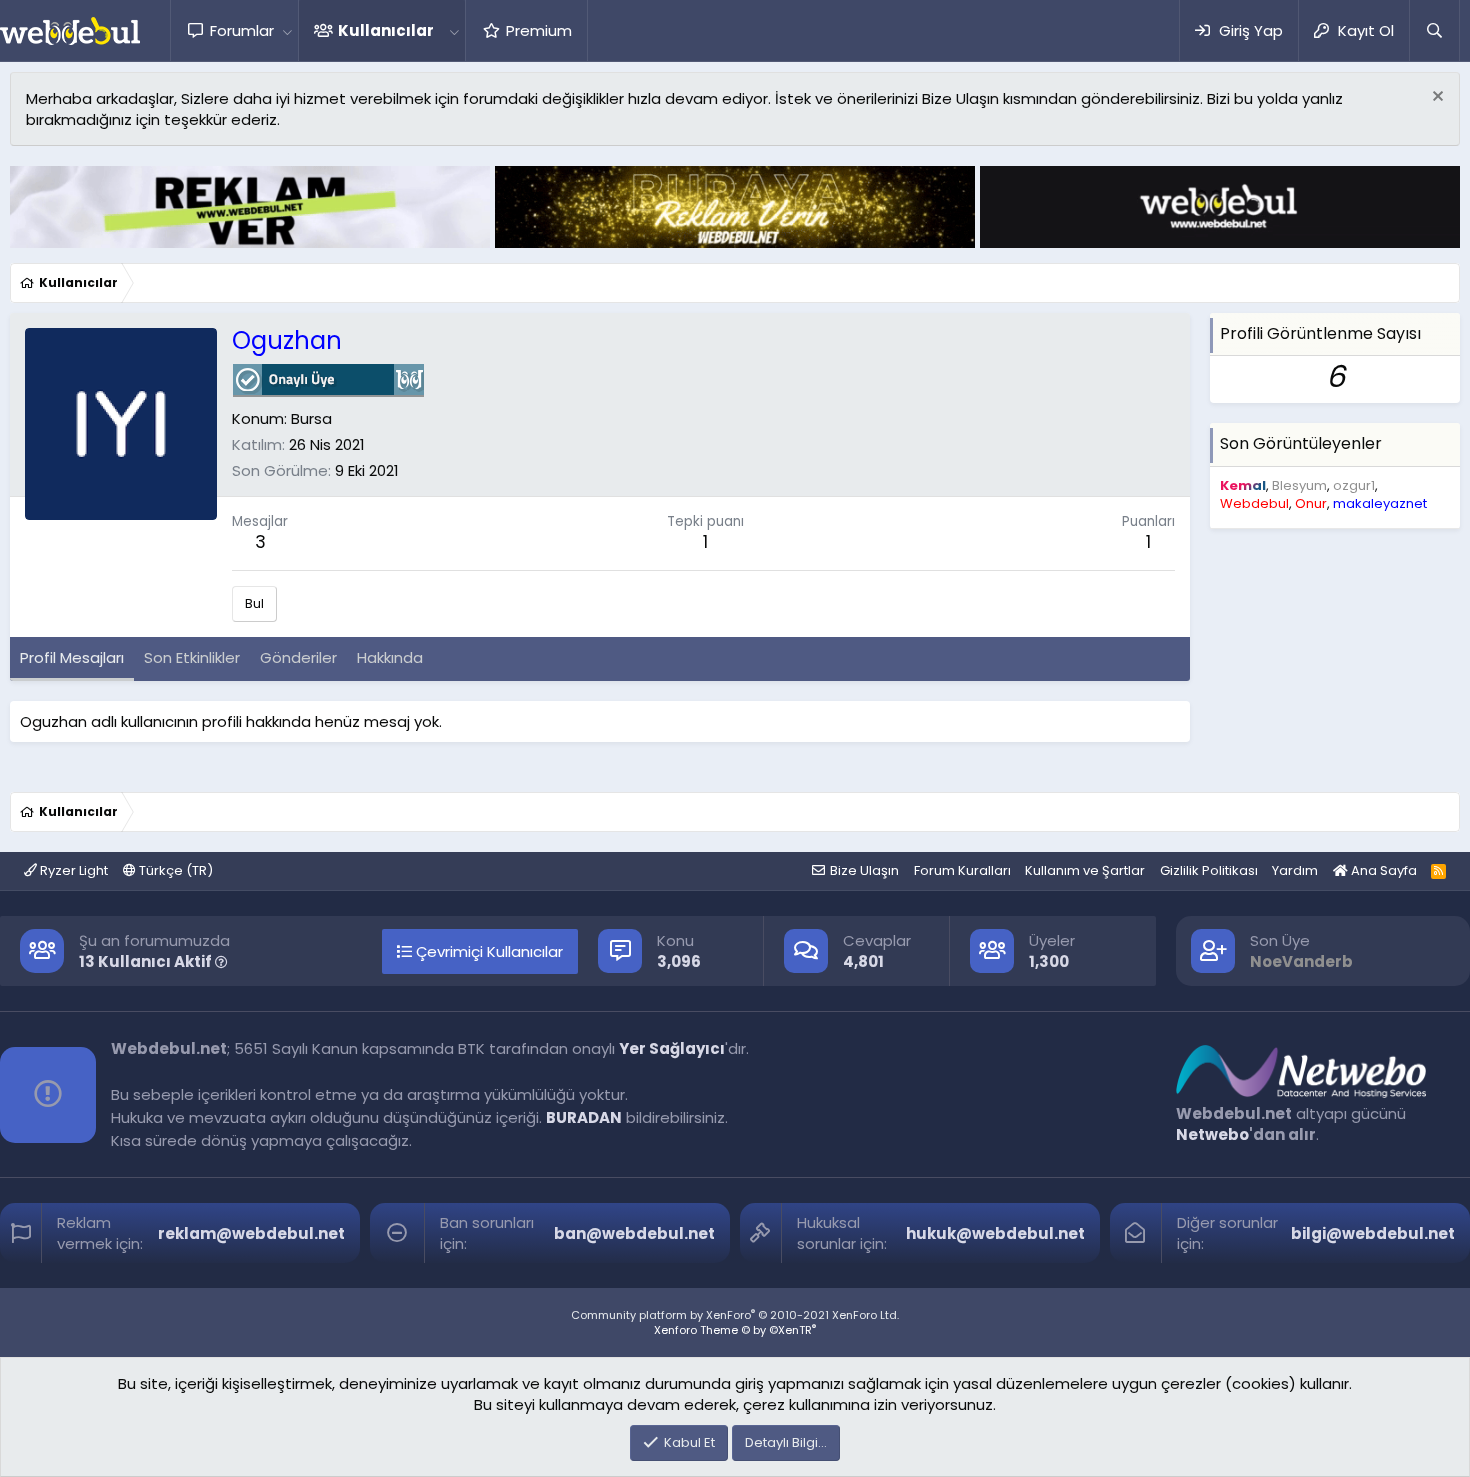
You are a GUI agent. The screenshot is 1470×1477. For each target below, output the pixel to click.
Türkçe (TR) (174, 870)
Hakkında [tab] (390, 657)
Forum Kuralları (962, 870)
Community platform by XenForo (735, 1315)
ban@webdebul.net (634, 1233)
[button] (287, 30)
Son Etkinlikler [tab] (192, 657)
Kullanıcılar (386, 30)
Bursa (311, 418)
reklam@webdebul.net (251, 1233)
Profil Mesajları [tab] (72, 657)
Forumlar (242, 30)
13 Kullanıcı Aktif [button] (147, 961)
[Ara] (1434, 30)
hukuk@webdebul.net (995, 1233)
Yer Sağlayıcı (672, 1048)
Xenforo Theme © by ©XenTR (735, 1330)
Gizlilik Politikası (1209, 870)
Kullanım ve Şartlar (1085, 870)
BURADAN (584, 1117)
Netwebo (1212, 1134)
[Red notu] (1435, 98)
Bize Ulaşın (864, 870)
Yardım (1295, 870)
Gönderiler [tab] (298, 657)
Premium (539, 30)
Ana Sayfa (1382, 870)
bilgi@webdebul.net (1373, 1233)
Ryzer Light (72, 870)
